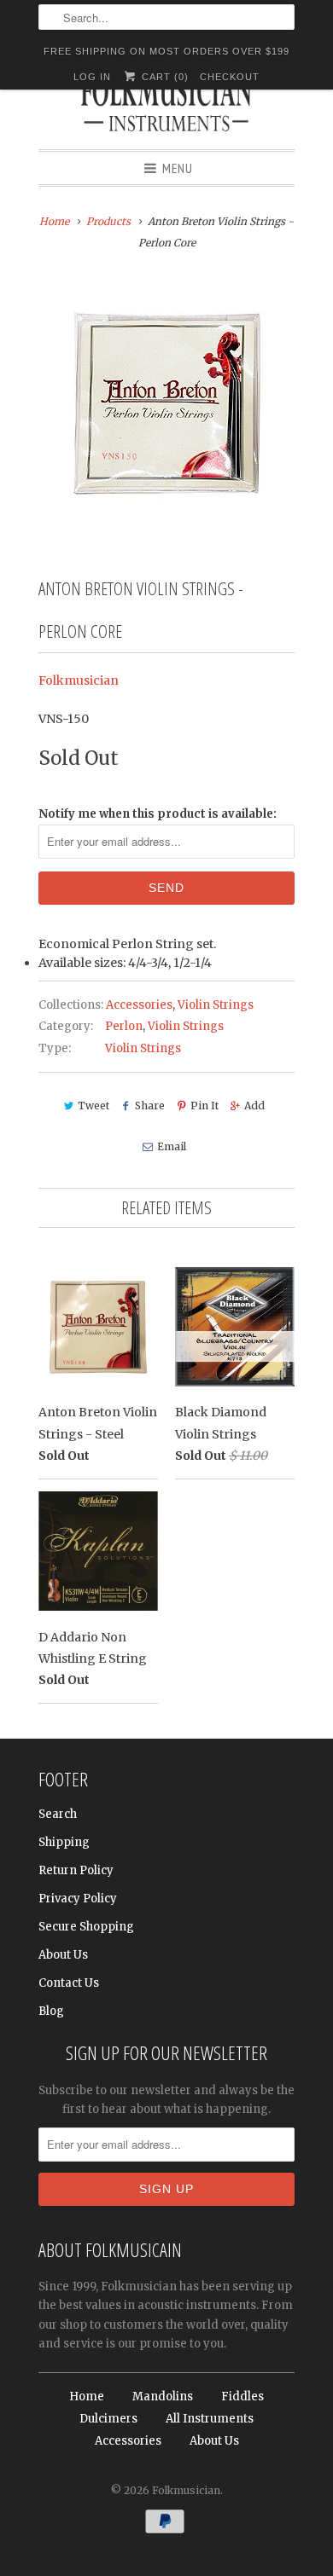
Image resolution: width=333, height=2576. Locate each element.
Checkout (230, 77)
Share (150, 1106)
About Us (63, 1955)
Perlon (124, 1026)
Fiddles (242, 2397)
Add (254, 1106)
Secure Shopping (86, 1927)
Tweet (93, 1106)
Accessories (139, 1005)
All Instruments (210, 2419)
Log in (92, 77)
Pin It (204, 1106)
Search (58, 1814)
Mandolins (163, 2397)
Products (108, 221)
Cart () (163, 77)
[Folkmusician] (166, 107)
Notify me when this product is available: (158, 814)
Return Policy (76, 1870)
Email (171, 1146)
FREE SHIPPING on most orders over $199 (166, 51)
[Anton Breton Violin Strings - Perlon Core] (166, 402)
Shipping (64, 1842)
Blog (51, 2011)
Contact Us (69, 1983)
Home (87, 2397)
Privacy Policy (78, 1899)
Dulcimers (108, 2419)
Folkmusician (79, 680)
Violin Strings (216, 1005)
